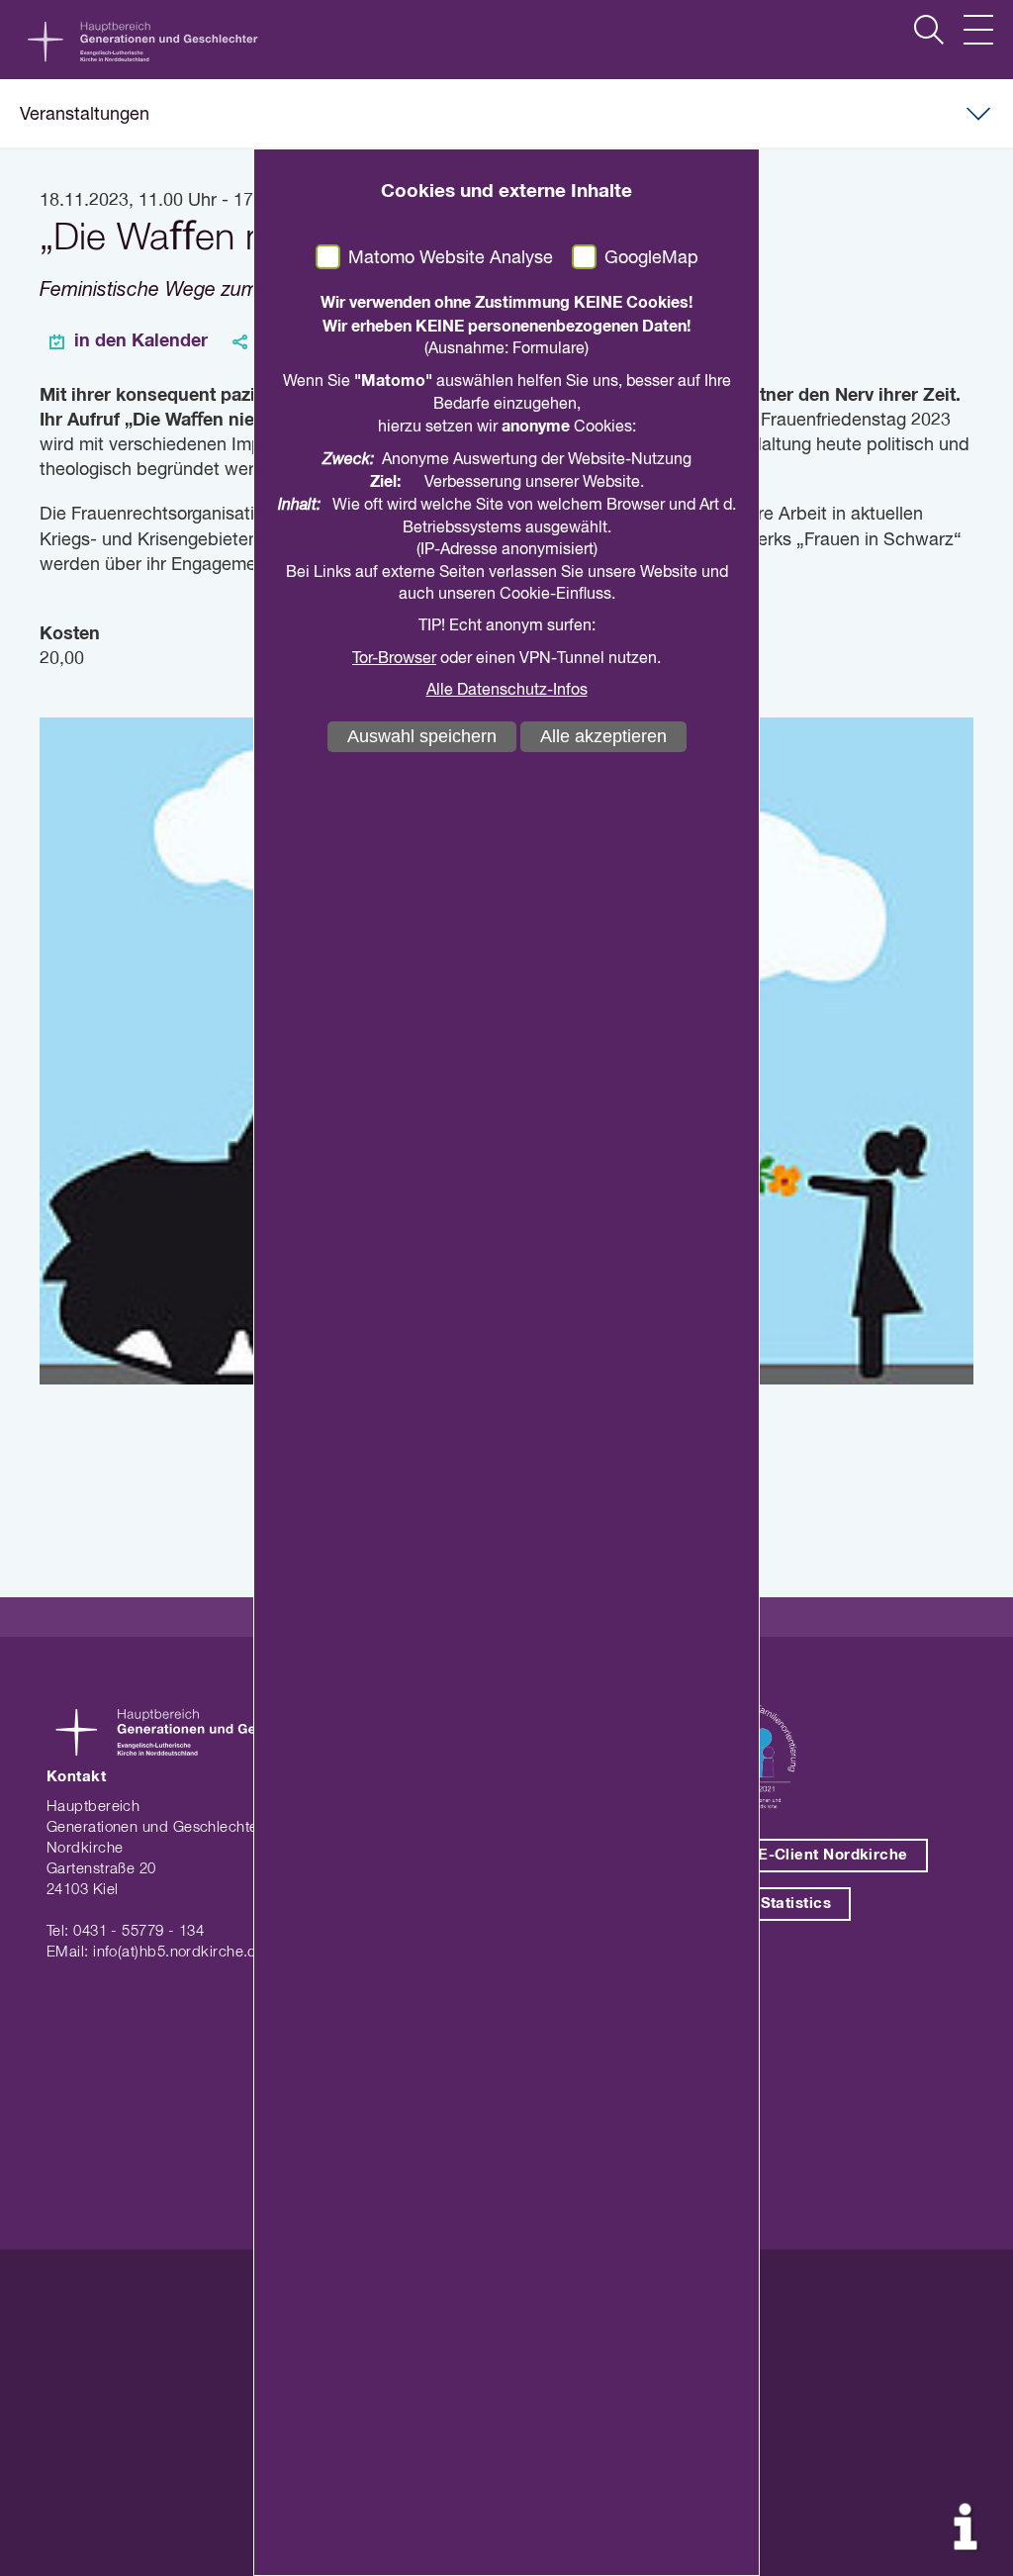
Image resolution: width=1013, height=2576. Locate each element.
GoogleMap (651, 258)
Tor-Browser (394, 659)
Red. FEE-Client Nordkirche (804, 1855)
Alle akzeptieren (603, 736)
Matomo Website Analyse (451, 258)
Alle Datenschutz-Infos (507, 691)
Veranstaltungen (85, 115)
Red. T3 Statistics (765, 1904)
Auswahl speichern (422, 736)
